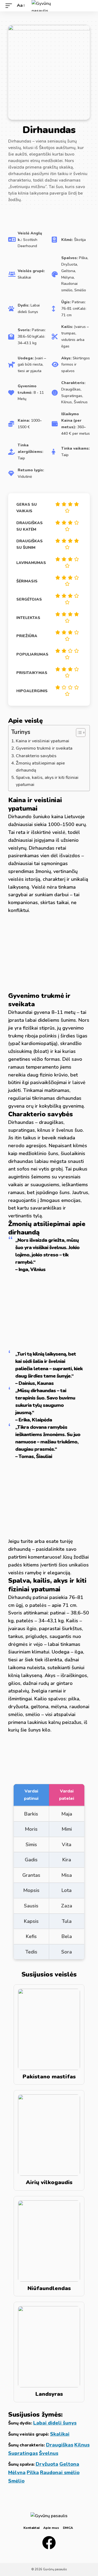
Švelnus (49, 2453)
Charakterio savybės (36, 756)
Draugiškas (60, 2445)
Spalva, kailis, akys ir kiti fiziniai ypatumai (47, 781)
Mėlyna (17, 2472)
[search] (89, 6)
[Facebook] (49, 2543)
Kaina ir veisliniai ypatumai (42, 741)
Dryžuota (47, 2464)
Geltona (69, 2464)
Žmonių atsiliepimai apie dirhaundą (40, 767)
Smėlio (16, 2481)
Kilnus (82, 2445)
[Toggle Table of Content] (78, 733)
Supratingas (23, 2453)
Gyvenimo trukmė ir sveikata (44, 748)
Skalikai (60, 2434)
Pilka (33, 2472)
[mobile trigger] (10, 6)
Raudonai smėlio (60, 2472)
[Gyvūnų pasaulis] (49, 6)
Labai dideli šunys (55, 2423)
